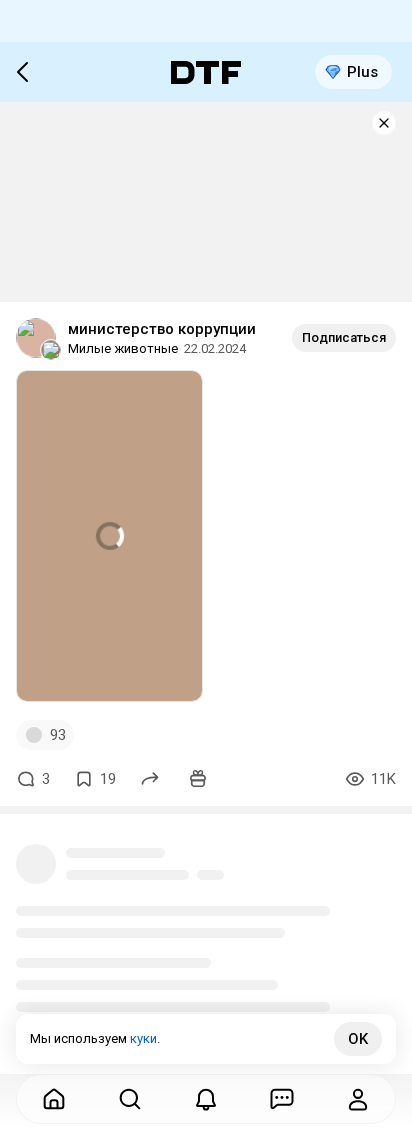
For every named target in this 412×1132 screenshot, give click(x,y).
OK (358, 1039)
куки (143, 1038)
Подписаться (344, 337)
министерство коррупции (162, 329)
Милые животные (123, 348)
